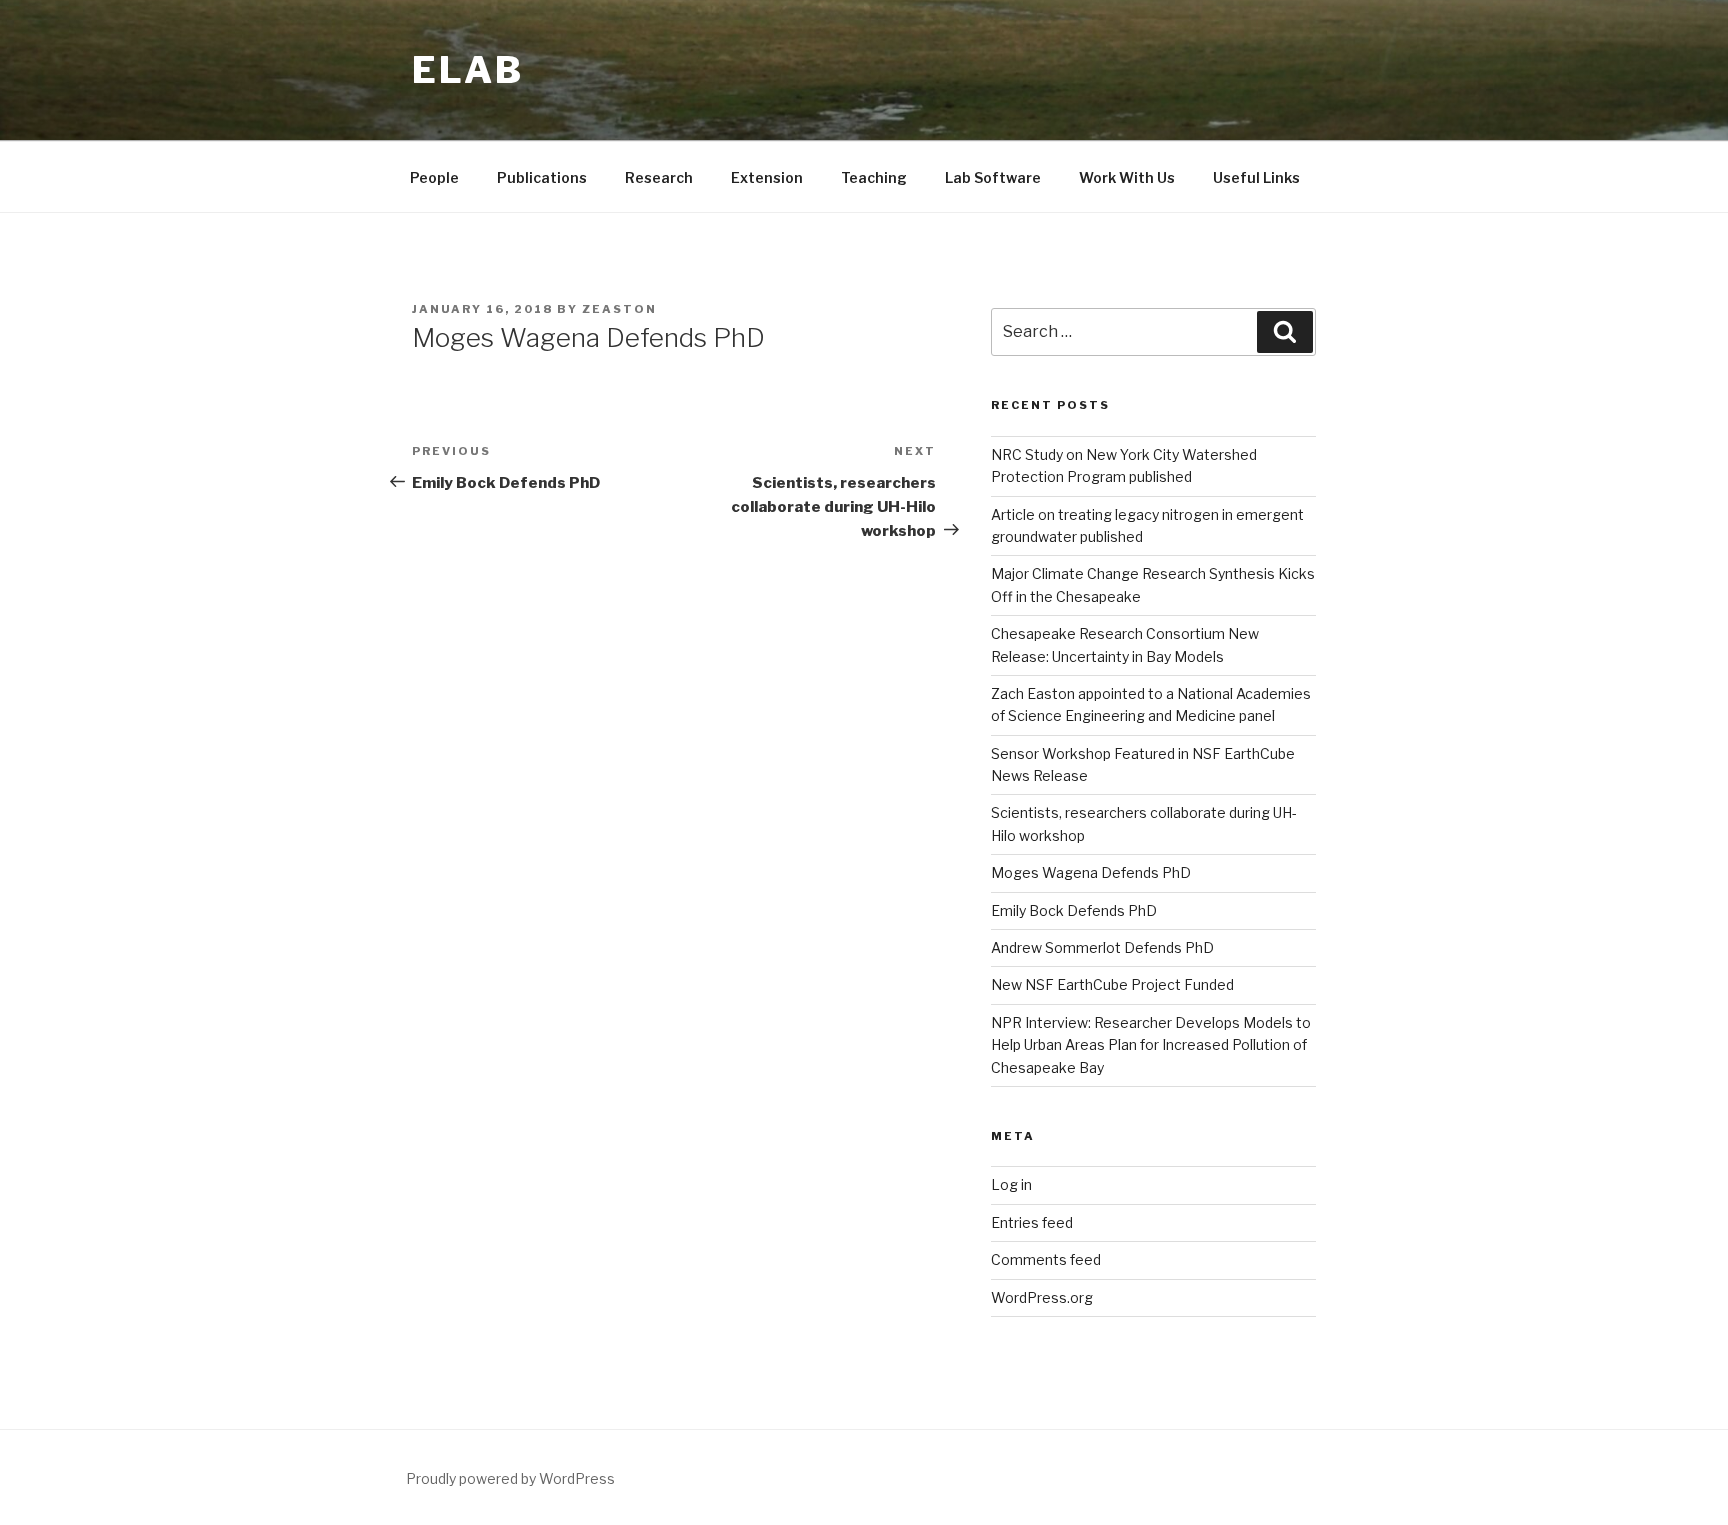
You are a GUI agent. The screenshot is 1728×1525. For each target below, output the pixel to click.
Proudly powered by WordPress (510, 1478)
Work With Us (1127, 177)
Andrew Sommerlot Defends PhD (1102, 947)
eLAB (468, 70)
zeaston (619, 309)
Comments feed (1046, 1259)
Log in (1011, 1184)
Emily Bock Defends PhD (1074, 910)
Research (659, 177)
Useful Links (1256, 177)
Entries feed (1032, 1222)
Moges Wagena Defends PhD (1091, 872)
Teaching (874, 177)
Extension (767, 177)
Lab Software (993, 177)
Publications (542, 177)
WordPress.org (1042, 1297)
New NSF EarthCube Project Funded (1112, 984)
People (434, 177)
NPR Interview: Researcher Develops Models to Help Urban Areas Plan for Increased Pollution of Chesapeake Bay (1151, 1045)
